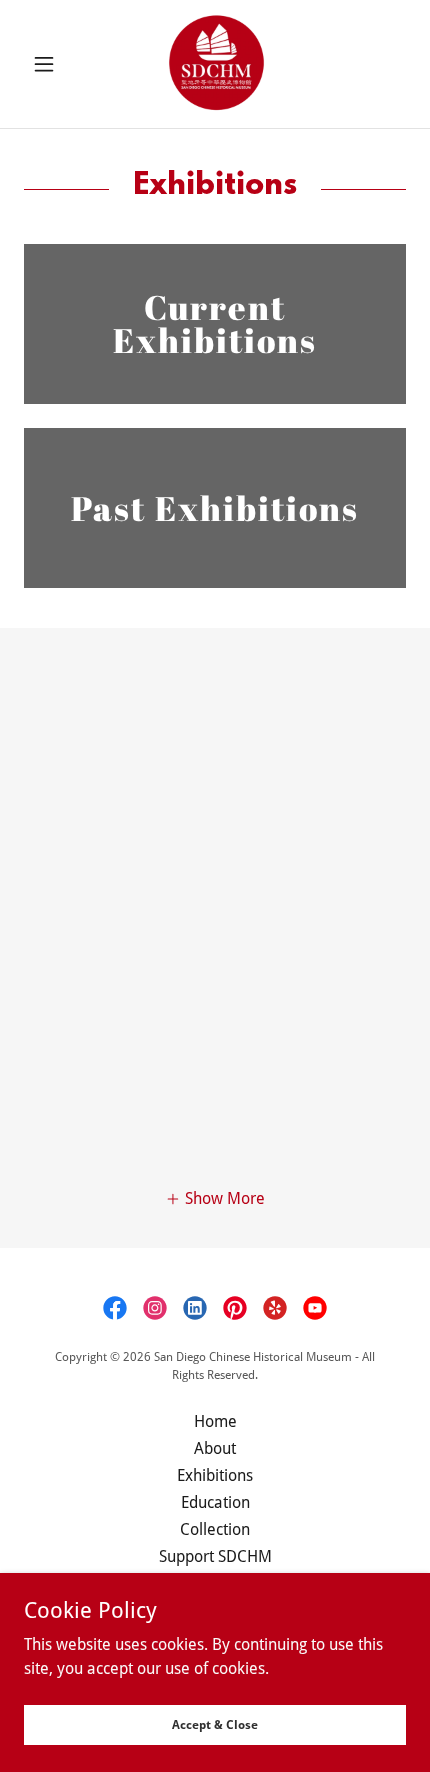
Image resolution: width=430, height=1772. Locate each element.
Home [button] (215, 1421)
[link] (215, 64)
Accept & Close (215, 1724)
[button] (52, 64)
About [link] (215, 1448)
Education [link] (215, 1502)
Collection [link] (215, 1529)
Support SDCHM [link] (215, 1556)
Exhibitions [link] (215, 1475)
